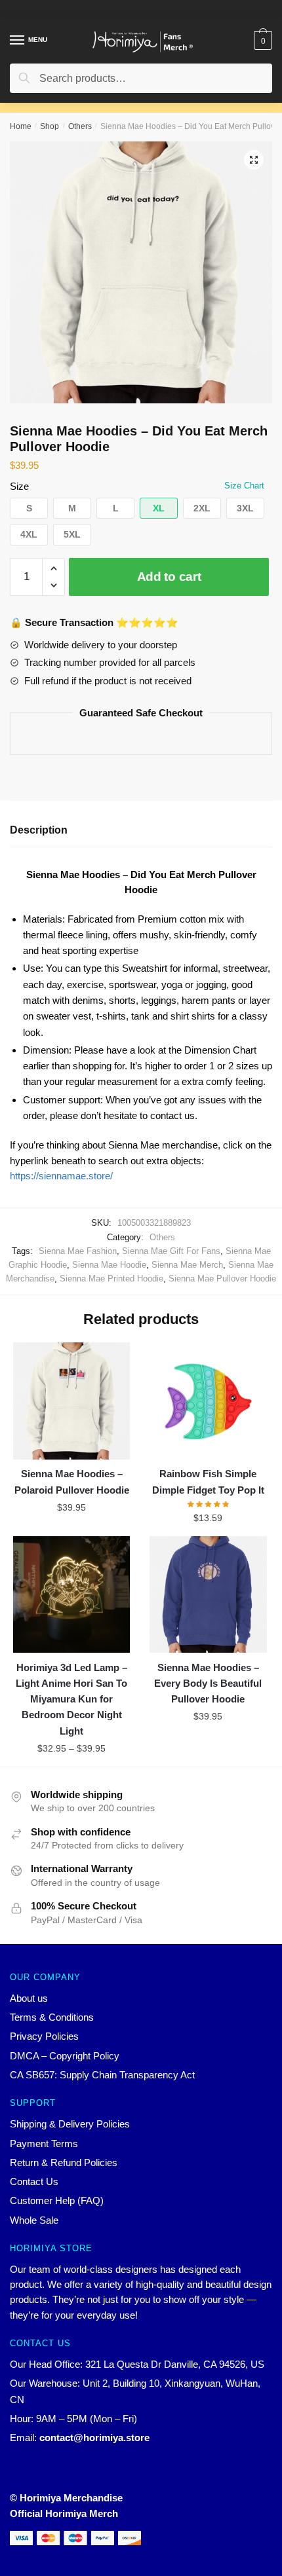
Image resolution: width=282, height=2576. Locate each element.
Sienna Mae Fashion (78, 1251)
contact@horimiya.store (94, 2438)
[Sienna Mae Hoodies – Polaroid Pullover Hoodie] (71, 1401)
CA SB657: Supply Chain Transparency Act (102, 2075)
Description (39, 830)
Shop (50, 126)
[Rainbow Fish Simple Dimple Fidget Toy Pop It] (208, 1401)
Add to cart (169, 577)
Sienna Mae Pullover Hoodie (222, 1279)
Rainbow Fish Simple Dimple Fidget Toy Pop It (208, 1481)
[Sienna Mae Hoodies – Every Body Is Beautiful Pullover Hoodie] (208, 1594)
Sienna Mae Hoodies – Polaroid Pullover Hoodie (72, 1481)
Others (80, 126)
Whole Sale (34, 2220)
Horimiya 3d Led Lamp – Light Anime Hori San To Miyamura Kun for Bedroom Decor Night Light (71, 1699)
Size (19, 486)
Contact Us (34, 2181)
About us (29, 1998)
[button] (29, 508)
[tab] (141, 831)
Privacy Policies (44, 2036)
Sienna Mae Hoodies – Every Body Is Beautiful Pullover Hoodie (208, 1684)
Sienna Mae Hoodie (109, 1265)
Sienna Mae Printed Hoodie (111, 1279)
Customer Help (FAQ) (57, 2200)
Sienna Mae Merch (187, 1265)
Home (21, 126)
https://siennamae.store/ (61, 1176)
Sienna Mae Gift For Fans (171, 1251)
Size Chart (244, 486)
